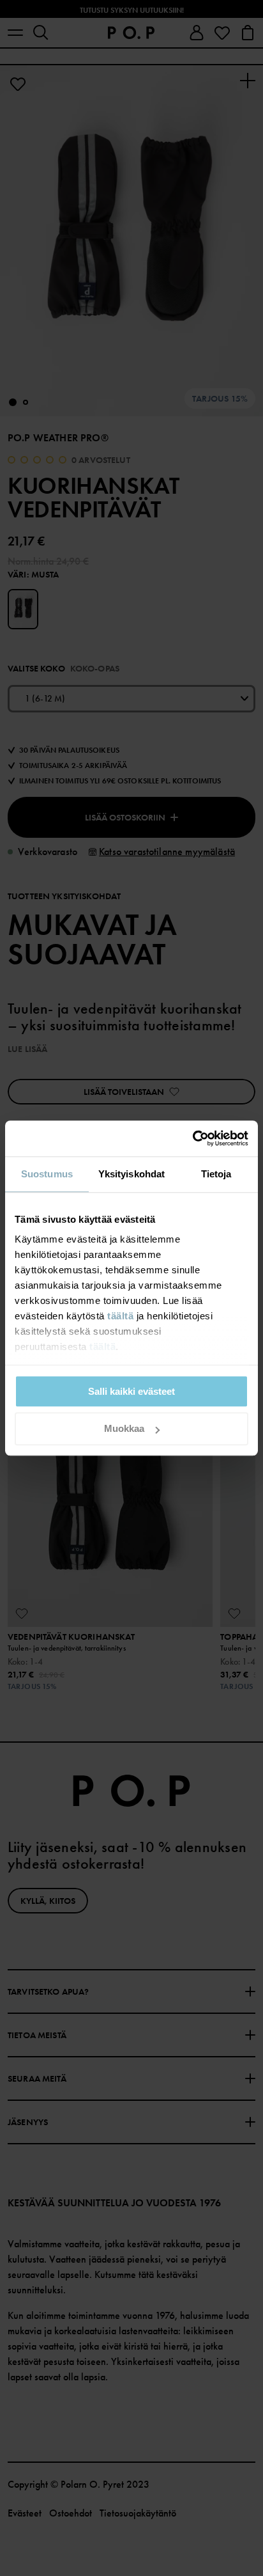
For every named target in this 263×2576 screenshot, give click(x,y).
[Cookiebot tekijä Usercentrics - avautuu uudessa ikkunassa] (192, 1138)
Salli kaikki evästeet (131, 1391)
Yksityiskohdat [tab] (131, 1174)
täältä (120, 1316)
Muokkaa (124, 1429)
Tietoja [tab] (216, 1174)
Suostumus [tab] (47, 1174)
